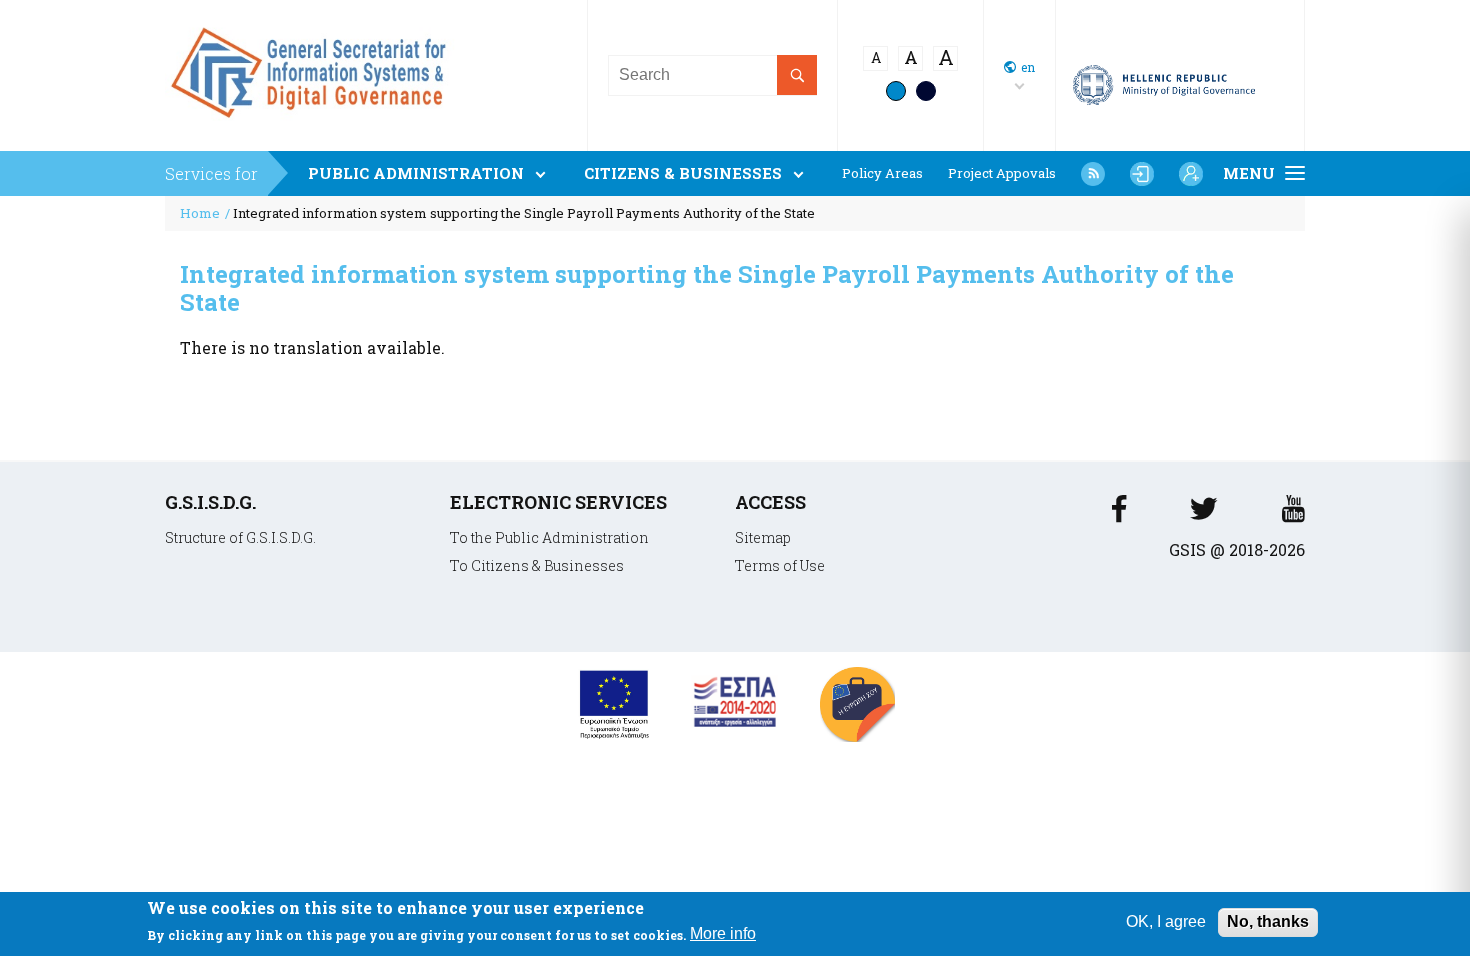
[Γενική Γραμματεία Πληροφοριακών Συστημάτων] (1119, 514)
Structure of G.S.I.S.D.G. (240, 537)
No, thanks (1268, 921)
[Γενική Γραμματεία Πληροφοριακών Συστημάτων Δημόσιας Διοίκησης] (313, 125)
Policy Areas (882, 173)
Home (200, 213)
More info (723, 934)
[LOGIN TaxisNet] (1142, 174)
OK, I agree (1166, 921)
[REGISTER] (1191, 174)
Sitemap (763, 537)
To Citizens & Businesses (537, 565)
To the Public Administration (549, 537)
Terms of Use (780, 565)
